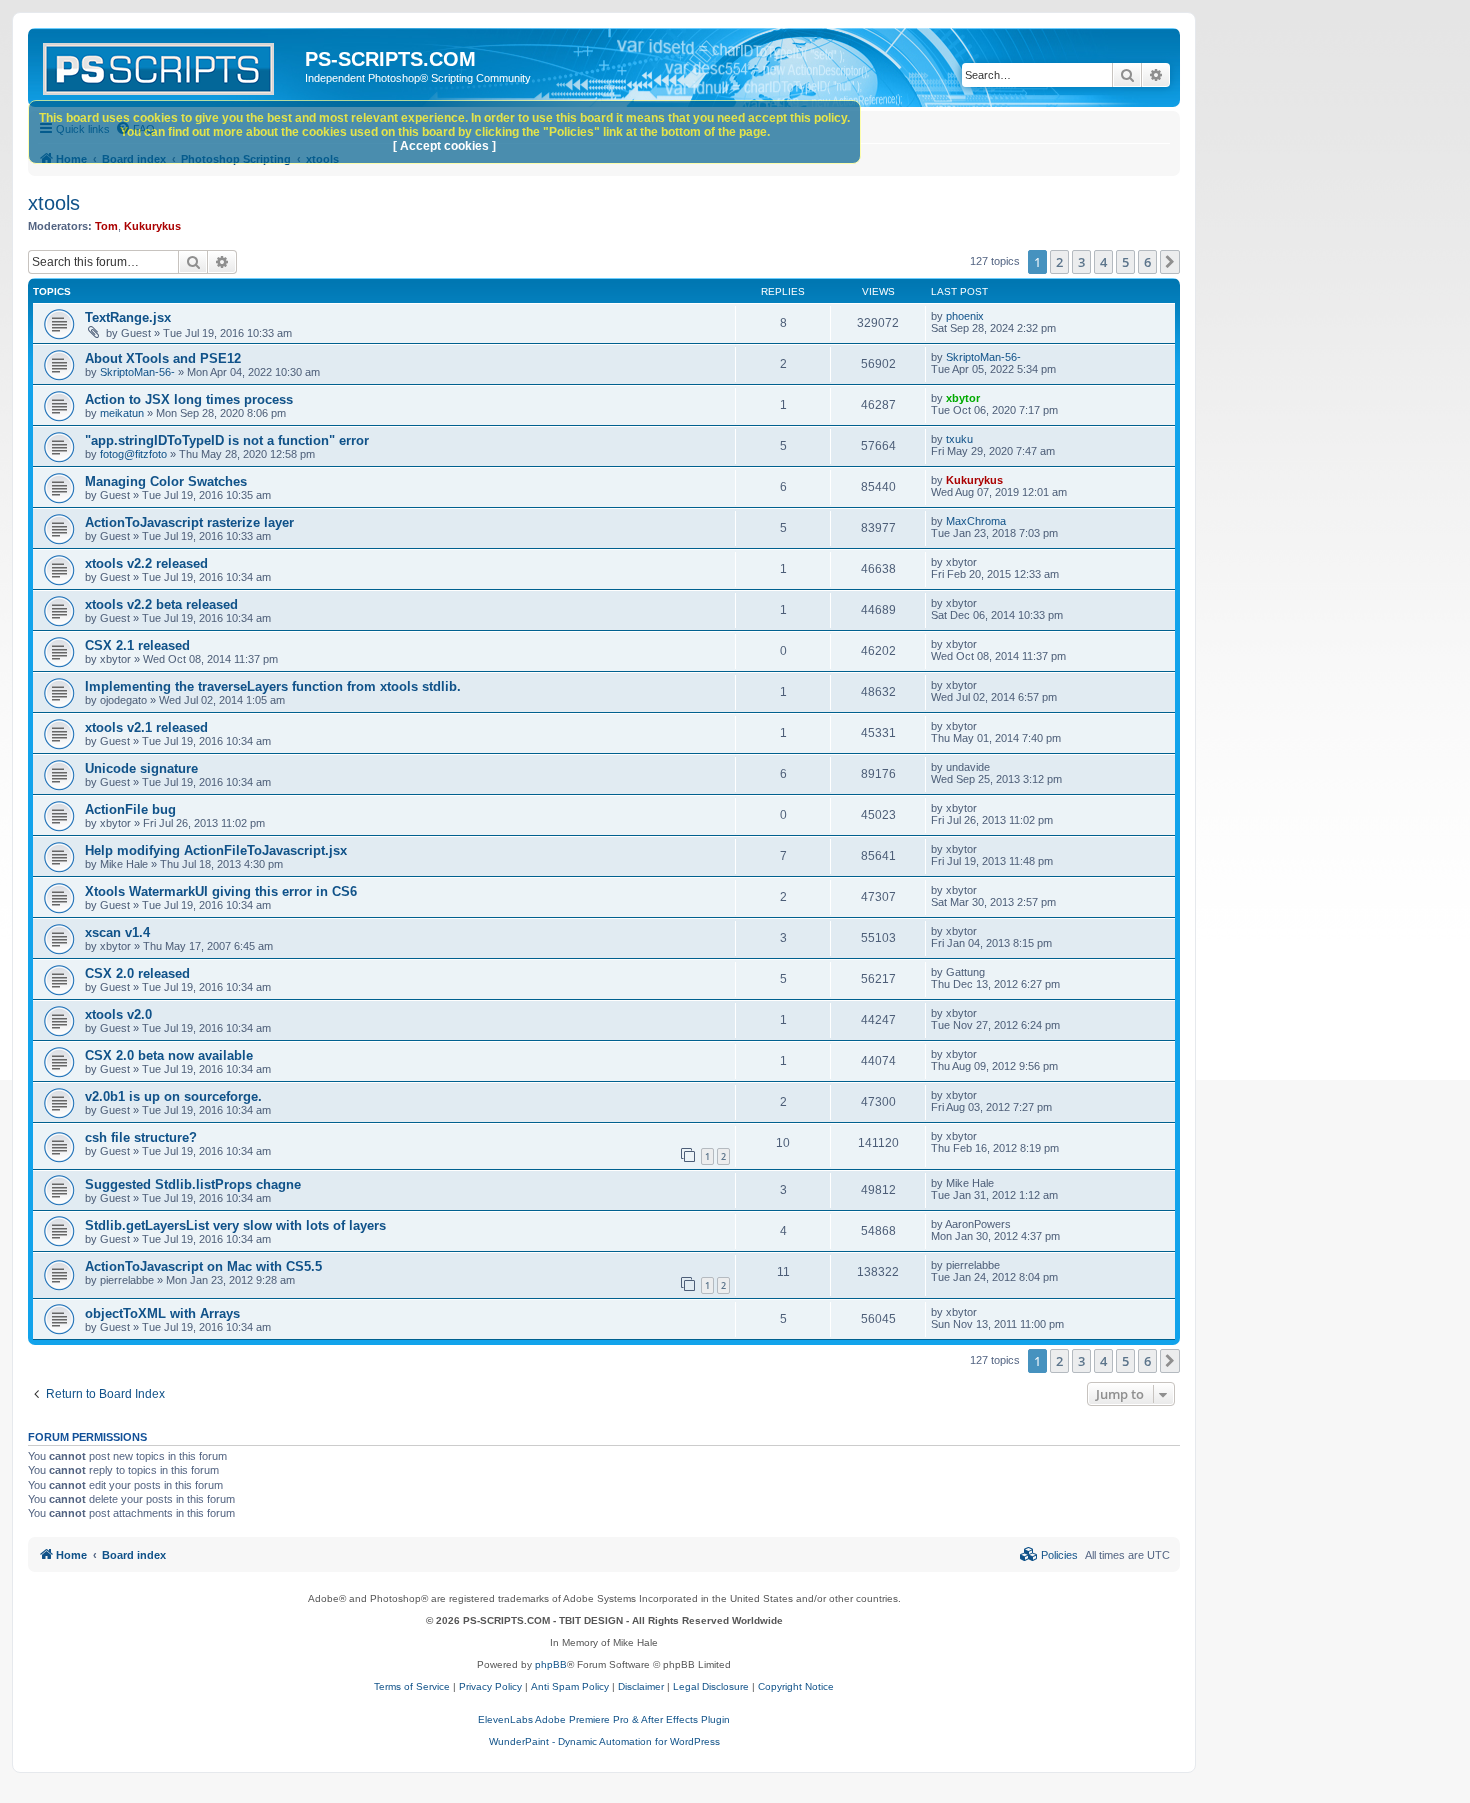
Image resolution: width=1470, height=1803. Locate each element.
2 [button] (1059, 262)
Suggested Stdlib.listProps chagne (193, 1184)
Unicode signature (141, 768)
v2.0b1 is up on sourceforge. (173, 1096)
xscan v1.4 (117, 932)
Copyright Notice (796, 1686)
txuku (959, 439)
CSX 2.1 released (137, 645)
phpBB (551, 1664)
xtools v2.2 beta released (161, 604)
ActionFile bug (130, 809)
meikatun (122, 413)
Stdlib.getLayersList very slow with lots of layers (235, 1225)
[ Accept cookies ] (444, 146)
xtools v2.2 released (146, 563)
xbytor (963, 398)
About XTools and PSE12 (163, 358)
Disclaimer (641, 1686)
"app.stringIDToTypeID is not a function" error (227, 440)
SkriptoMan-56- (137, 372)
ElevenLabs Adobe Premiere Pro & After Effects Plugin (604, 1719)
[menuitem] (1049, 1555)
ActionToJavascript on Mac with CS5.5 (203, 1266)
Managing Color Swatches (166, 481)
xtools (54, 203)
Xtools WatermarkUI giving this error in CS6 (221, 891)
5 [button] (1125, 262)
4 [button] (1103, 262)
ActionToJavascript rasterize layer (189, 522)
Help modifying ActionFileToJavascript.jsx (216, 850)
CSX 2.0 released (137, 973)
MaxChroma (976, 521)
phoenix (965, 316)
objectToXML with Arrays (162, 1313)
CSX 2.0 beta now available (169, 1055)
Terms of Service (412, 1686)
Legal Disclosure (711, 1686)
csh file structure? (141, 1137)
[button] (1170, 262)
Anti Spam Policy (570, 1686)
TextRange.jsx (128, 317)
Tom (106, 226)
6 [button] (1147, 262)
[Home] (169, 65)
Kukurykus (152, 226)
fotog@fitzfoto (133, 454)
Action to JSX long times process (189, 399)
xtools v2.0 (118, 1014)
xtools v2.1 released (146, 727)
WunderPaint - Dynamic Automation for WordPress (604, 1741)
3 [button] (1081, 262)
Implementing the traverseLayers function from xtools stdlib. (273, 686)
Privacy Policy (490, 1686)
